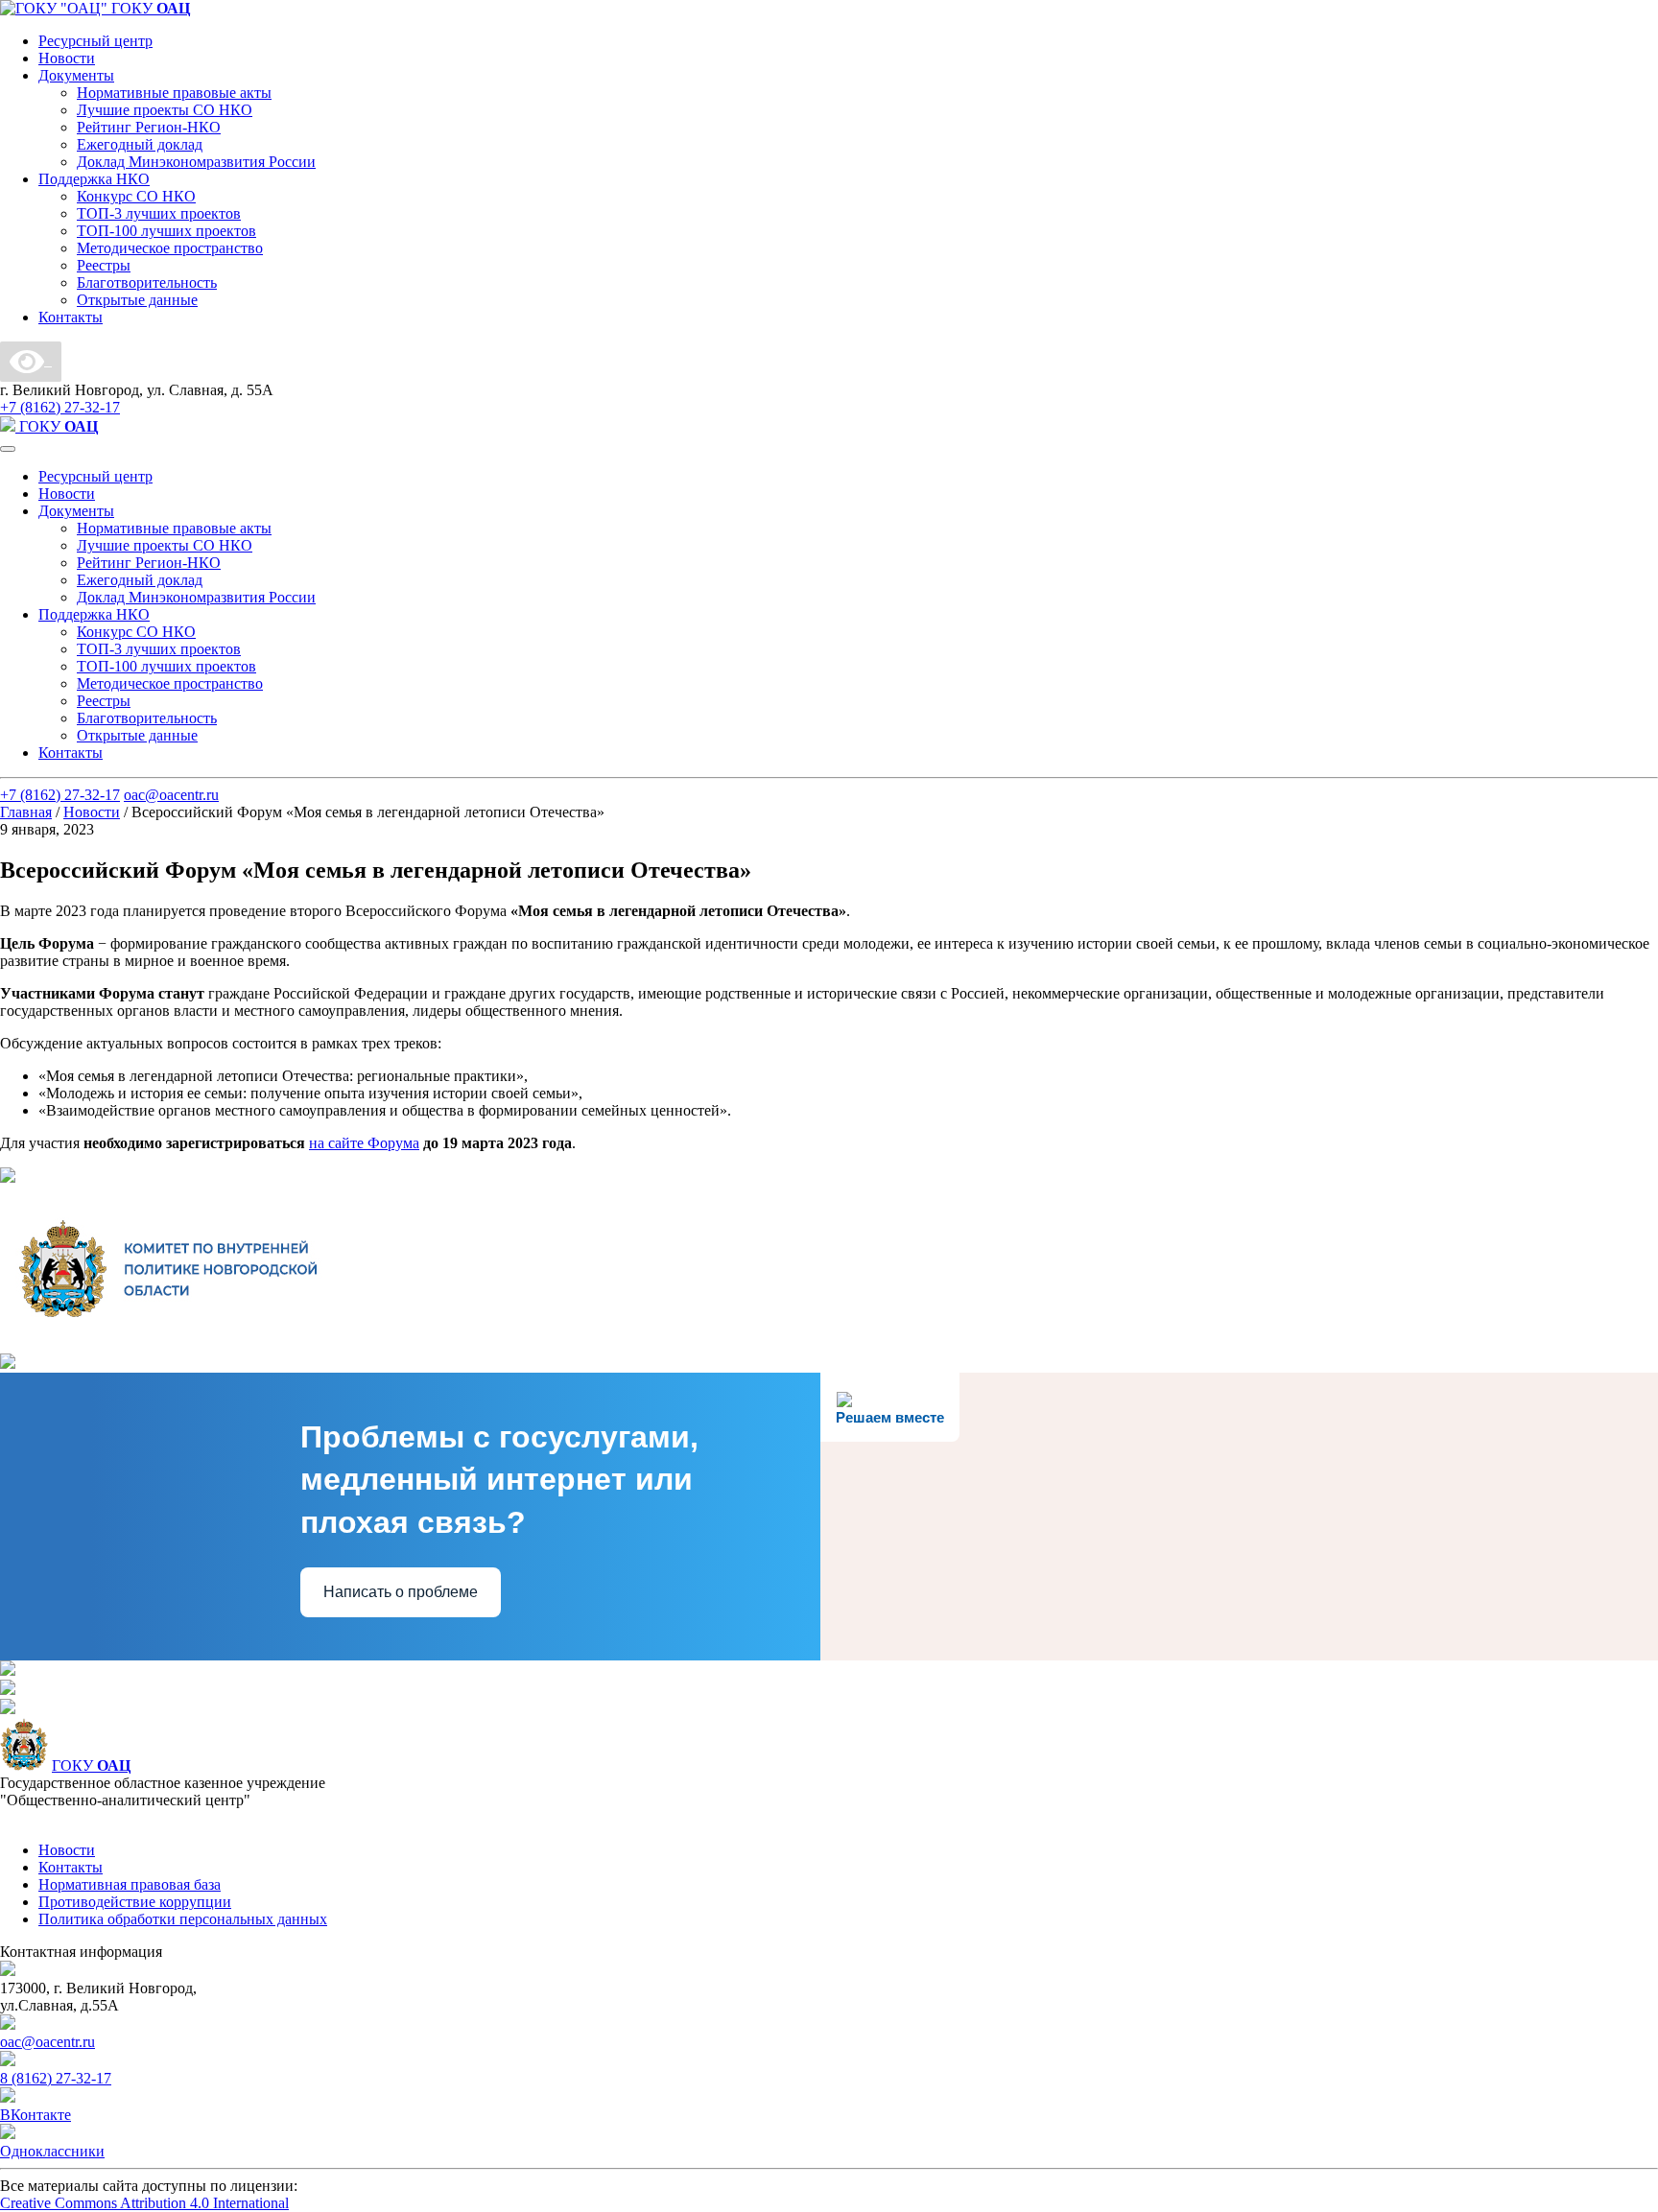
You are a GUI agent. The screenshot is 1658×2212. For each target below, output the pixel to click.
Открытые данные (137, 300)
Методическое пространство (170, 248)
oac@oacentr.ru (171, 795)
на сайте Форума (364, 1143)
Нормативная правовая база (130, 1884)
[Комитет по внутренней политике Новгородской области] (168, 1344)
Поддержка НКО (94, 179)
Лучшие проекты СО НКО (165, 110)
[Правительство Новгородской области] (8, 1177)
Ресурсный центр (95, 41)
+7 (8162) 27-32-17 (60, 407)
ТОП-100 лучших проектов (166, 231)
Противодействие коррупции (135, 1902)
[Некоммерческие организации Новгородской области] (8, 1690)
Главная (26, 812)
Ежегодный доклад (140, 144)
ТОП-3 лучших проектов (159, 213)
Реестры (104, 265)
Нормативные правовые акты (174, 93)
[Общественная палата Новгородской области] (8, 1671)
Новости (67, 58)
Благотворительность (147, 282)
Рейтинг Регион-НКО (149, 127)
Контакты (71, 317)
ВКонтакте (36, 2115)
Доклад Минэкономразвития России (196, 162)
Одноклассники (52, 2151)
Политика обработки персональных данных (183, 1919)
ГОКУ (91, 1765)
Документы (76, 75)
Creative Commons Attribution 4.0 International (144, 2203)
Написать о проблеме (401, 1592)
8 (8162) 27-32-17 (56, 2078)
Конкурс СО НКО (136, 196)
